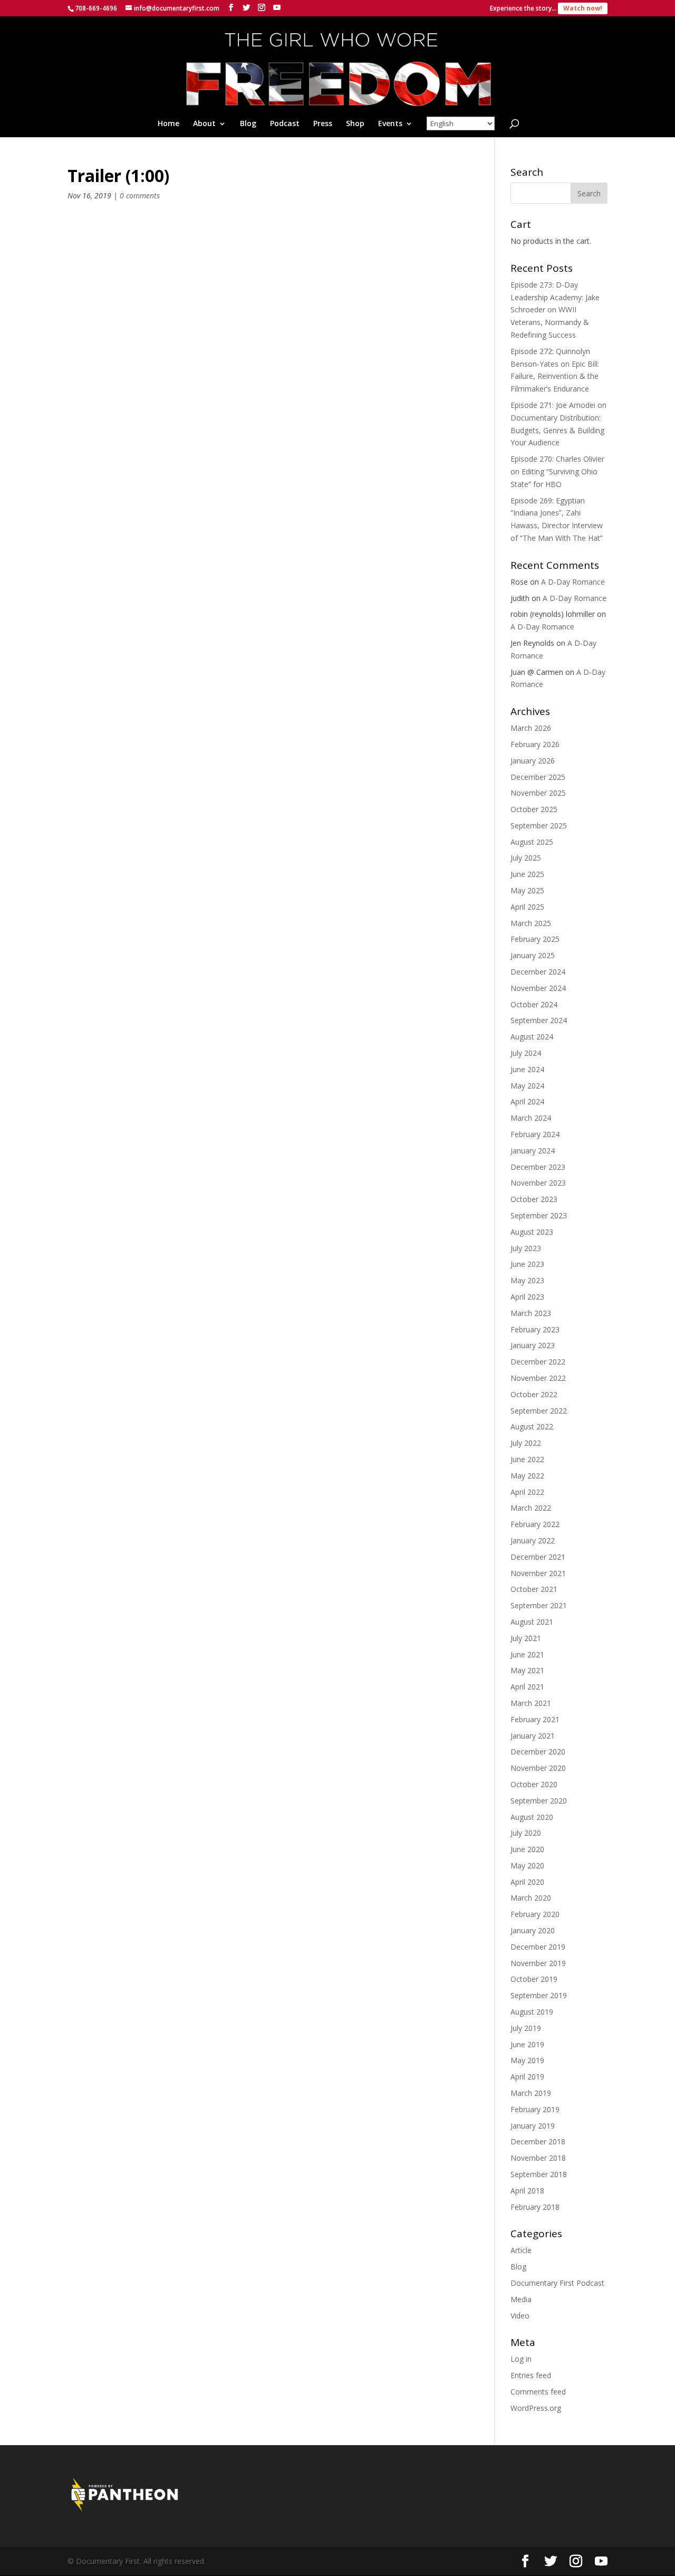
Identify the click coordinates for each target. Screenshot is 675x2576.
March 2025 (531, 923)
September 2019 (539, 1995)
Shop (355, 124)
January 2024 (533, 1151)
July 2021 (526, 1638)
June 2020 (527, 1849)
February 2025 (535, 939)
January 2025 (533, 955)
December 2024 (538, 972)
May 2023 (527, 1280)
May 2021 (527, 1670)
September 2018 (539, 2174)
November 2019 (538, 1963)
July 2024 (526, 1053)
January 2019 (533, 2126)
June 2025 (527, 874)
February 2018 (535, 2207)
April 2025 (527, 907)
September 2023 (539, 1215)
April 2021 (527, 1687)
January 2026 (533, 761)
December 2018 (538, 2141)
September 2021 (539, 1605)
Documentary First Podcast (557, 2283)
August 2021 (532, 1622)
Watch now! (583, 8)
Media (521, 2299)
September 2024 (539, 1020)
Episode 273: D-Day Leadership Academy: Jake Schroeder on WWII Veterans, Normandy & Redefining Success (555, 310)
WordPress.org (536, 2408)
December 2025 (538, 777)
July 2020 (526, 1833)
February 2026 (535, 744)
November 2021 (538, 1573)
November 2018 (538, 2158)
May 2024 (527, 1086)
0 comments (140, 195)
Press (323, 124)
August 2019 (532, 2012)
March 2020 (531, 1898)
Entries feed (531, 2375)
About (204, 124)
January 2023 (533, 1345)
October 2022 (534, 1394)
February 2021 (535, 1719)
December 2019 (538, 1947)
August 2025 (532, 842)
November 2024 (538, 988)
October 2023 (534, 1199)
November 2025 (538, 793)
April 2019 (527, 2077)
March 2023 (531, 1313)
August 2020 (532, 1817)
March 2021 (531, 1703)
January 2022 (533, 1540)
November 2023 (538, 1183)
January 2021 (533, 1736)
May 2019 (527, 2060)
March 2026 (531, 728)
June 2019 (527, 2044)
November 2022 (538, 1378)
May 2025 (527, 890)
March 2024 (531, 1118)
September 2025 (539, 826)
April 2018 (527, 2191)
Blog (248, 124)
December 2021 (538, 1557)
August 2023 (532, 1232)
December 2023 (538, 1167)
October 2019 (534, 1979)
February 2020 (535, 1914)
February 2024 (535, 1134)
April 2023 (527, 1297)
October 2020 (534, 1784)
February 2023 (535, 1329)
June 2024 (527, 1069)
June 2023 (527, 1264)
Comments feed (538, 2392)
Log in (521, 2359)
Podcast (285, 124)
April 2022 (527, 1492)
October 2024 (534, 1004)
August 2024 (532, 1037)
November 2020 (538, 1768)
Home (168, 124)
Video (520, 2316)
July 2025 (526, 858)
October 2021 (534, 1589)
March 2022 (531, 1508)
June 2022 (527, 1459)
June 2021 (527, 1654)
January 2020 (533, 1930)
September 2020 (539, 1801)
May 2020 (527, 1866)
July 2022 (526, 1443)
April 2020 (527, 1882)
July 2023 (526, 1248)
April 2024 (527, 1101)
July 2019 (526, 2028)
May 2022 (527, 1476)
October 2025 (534, 809)
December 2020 (538, 1752)
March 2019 (531, 2093)
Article (521, 2250)
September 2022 (539, 1411)
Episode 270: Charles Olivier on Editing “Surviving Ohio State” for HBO (557, 471)
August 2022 (532, 1427)
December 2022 (538, 1362)
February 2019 (535, 2109)
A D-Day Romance (573, 582)
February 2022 (535, 1524)
